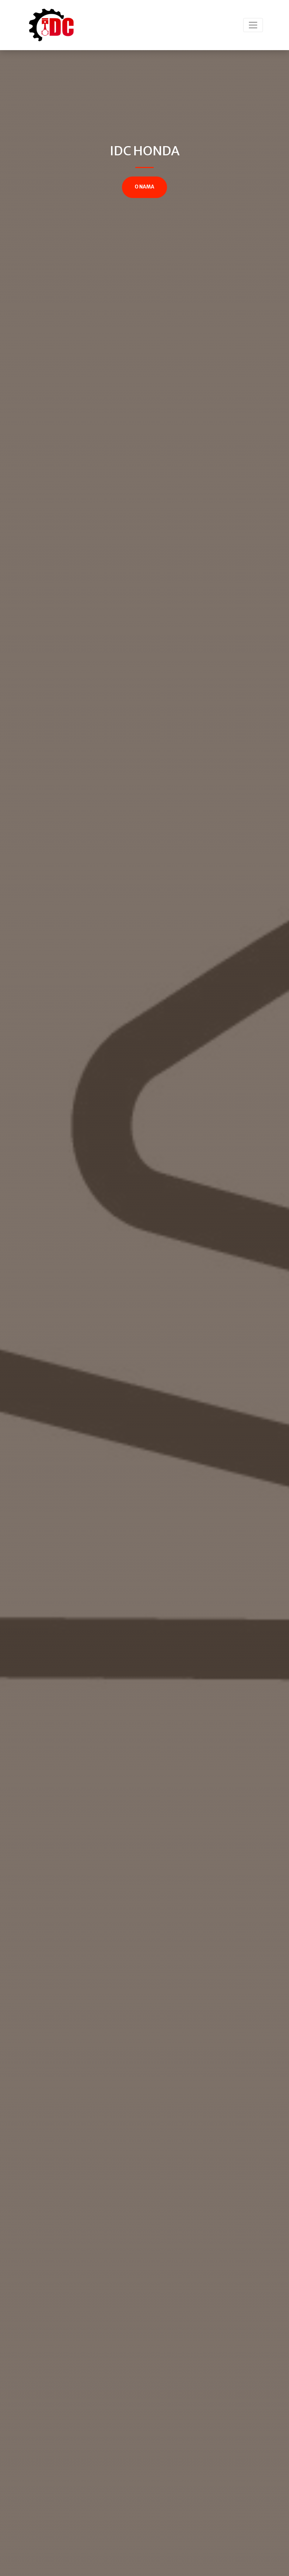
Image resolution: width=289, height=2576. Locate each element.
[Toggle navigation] (253, 25)
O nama (144, 187)
